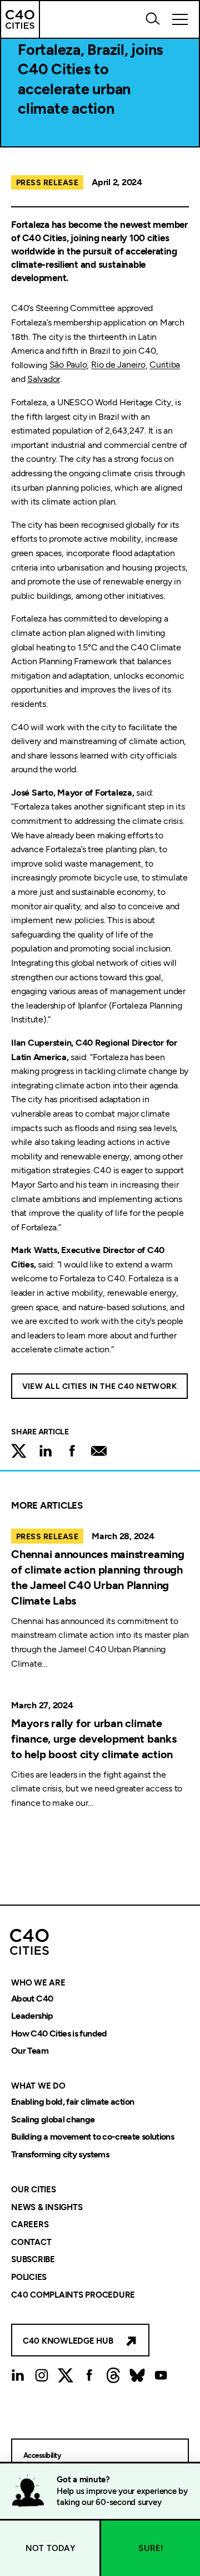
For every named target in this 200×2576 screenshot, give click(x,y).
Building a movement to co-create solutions (92, 2137)
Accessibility (42, 2455)
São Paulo (68, 365)
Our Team (30, 2051)
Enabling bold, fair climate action (72, 2102)
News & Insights (47, 2207)
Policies (29, 2277)
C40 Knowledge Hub (68, 2341)
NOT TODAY (50, 2548)
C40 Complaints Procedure (73, 2295)
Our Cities (34, 2190)
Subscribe (33, 2260)
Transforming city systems (60, 2154)
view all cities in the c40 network (100, 1386)
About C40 (32, 1999)
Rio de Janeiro (118, 365)
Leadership (32, 2016)
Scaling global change (53, 2119)
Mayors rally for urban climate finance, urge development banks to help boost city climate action (94, 1739)
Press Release (47, 183)
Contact (31, 2242)
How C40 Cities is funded (59, 2033)
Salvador (44, 379)
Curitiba (165, 365)
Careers (30, 2225)
